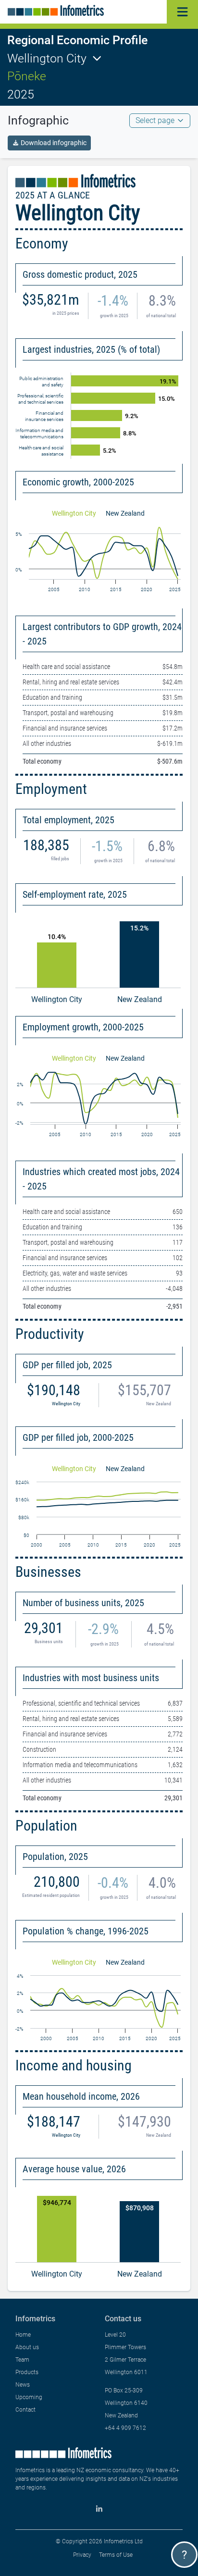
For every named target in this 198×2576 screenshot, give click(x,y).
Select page (155, 120)
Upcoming (29, 2397)
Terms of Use (116, 2555)
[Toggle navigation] (182, 12)
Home (23, 2335)
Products (27, 2372)
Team (22, 2360)
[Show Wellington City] (74, 513)
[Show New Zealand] (125, 513)
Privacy (82, 2555)
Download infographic (54, 143)
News (23, 2385)
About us (27, 2347)
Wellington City (47, 58)
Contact (25, 2410)
